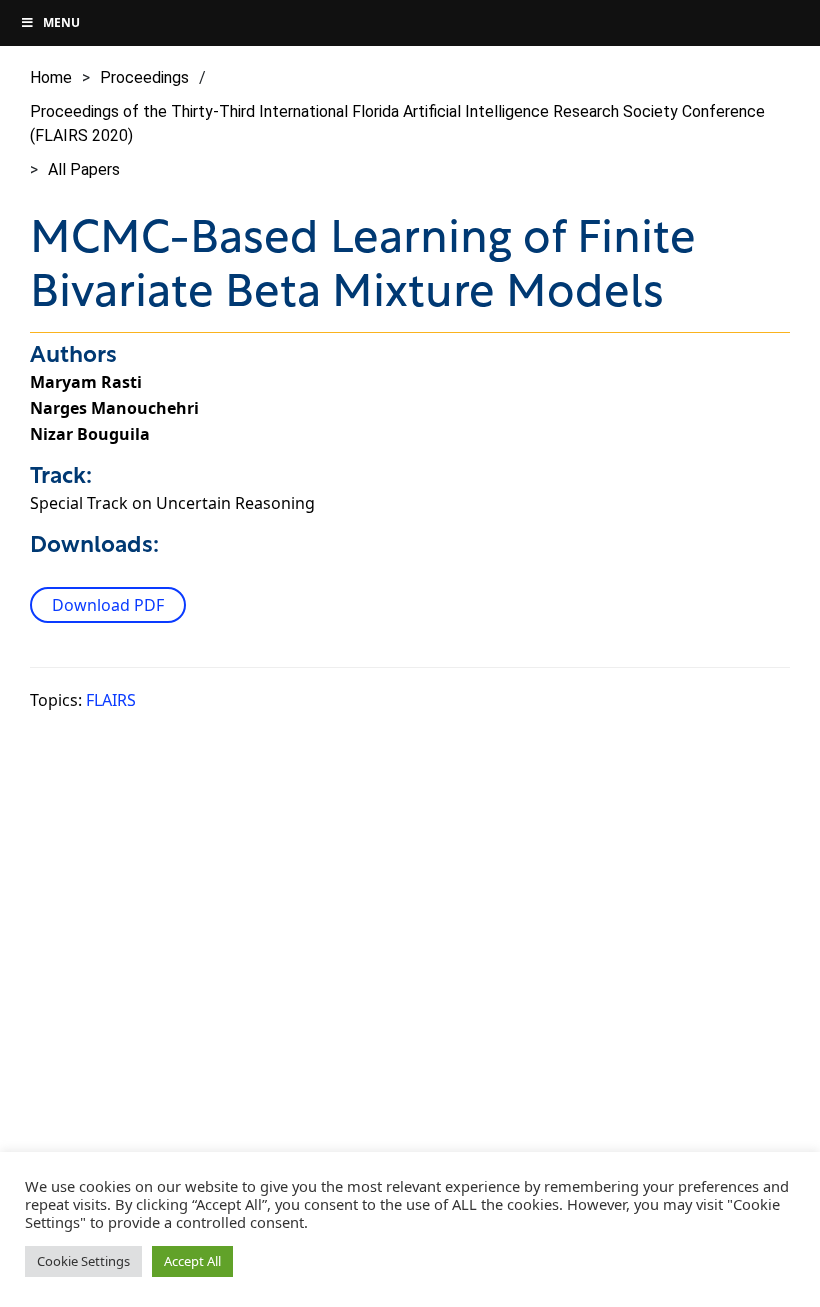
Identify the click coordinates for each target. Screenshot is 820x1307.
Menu (61, 22)
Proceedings (144, 77)
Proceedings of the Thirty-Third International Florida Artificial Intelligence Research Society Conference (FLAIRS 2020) (397, 123)
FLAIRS (111, 700)
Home (51, 77)
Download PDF (108, 605)
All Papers (84, 169)
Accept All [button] (192, 1261)
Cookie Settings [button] (83, 1261)
